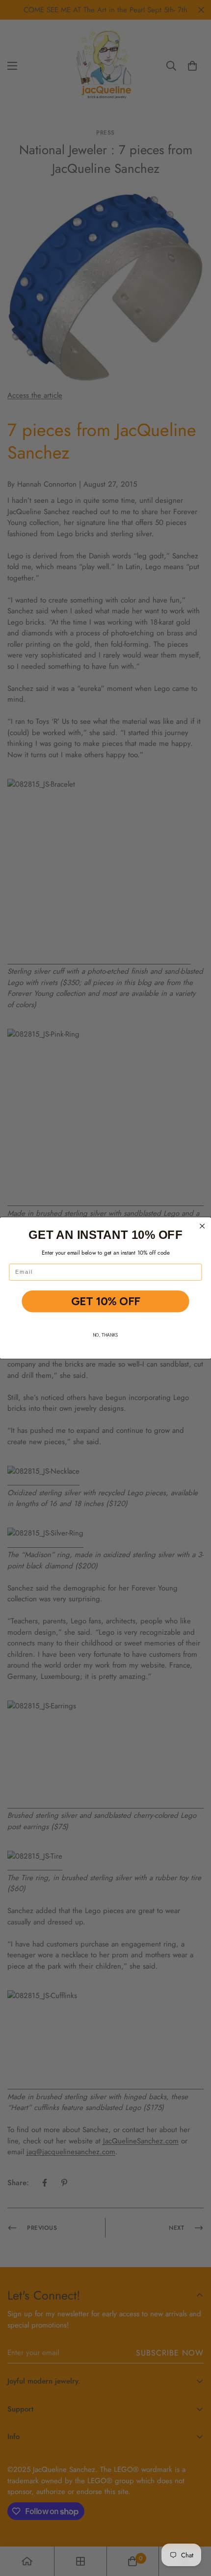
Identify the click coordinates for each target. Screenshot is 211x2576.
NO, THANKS (105, 1335)
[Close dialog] (202, 1226)
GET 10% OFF (105, 1302)
